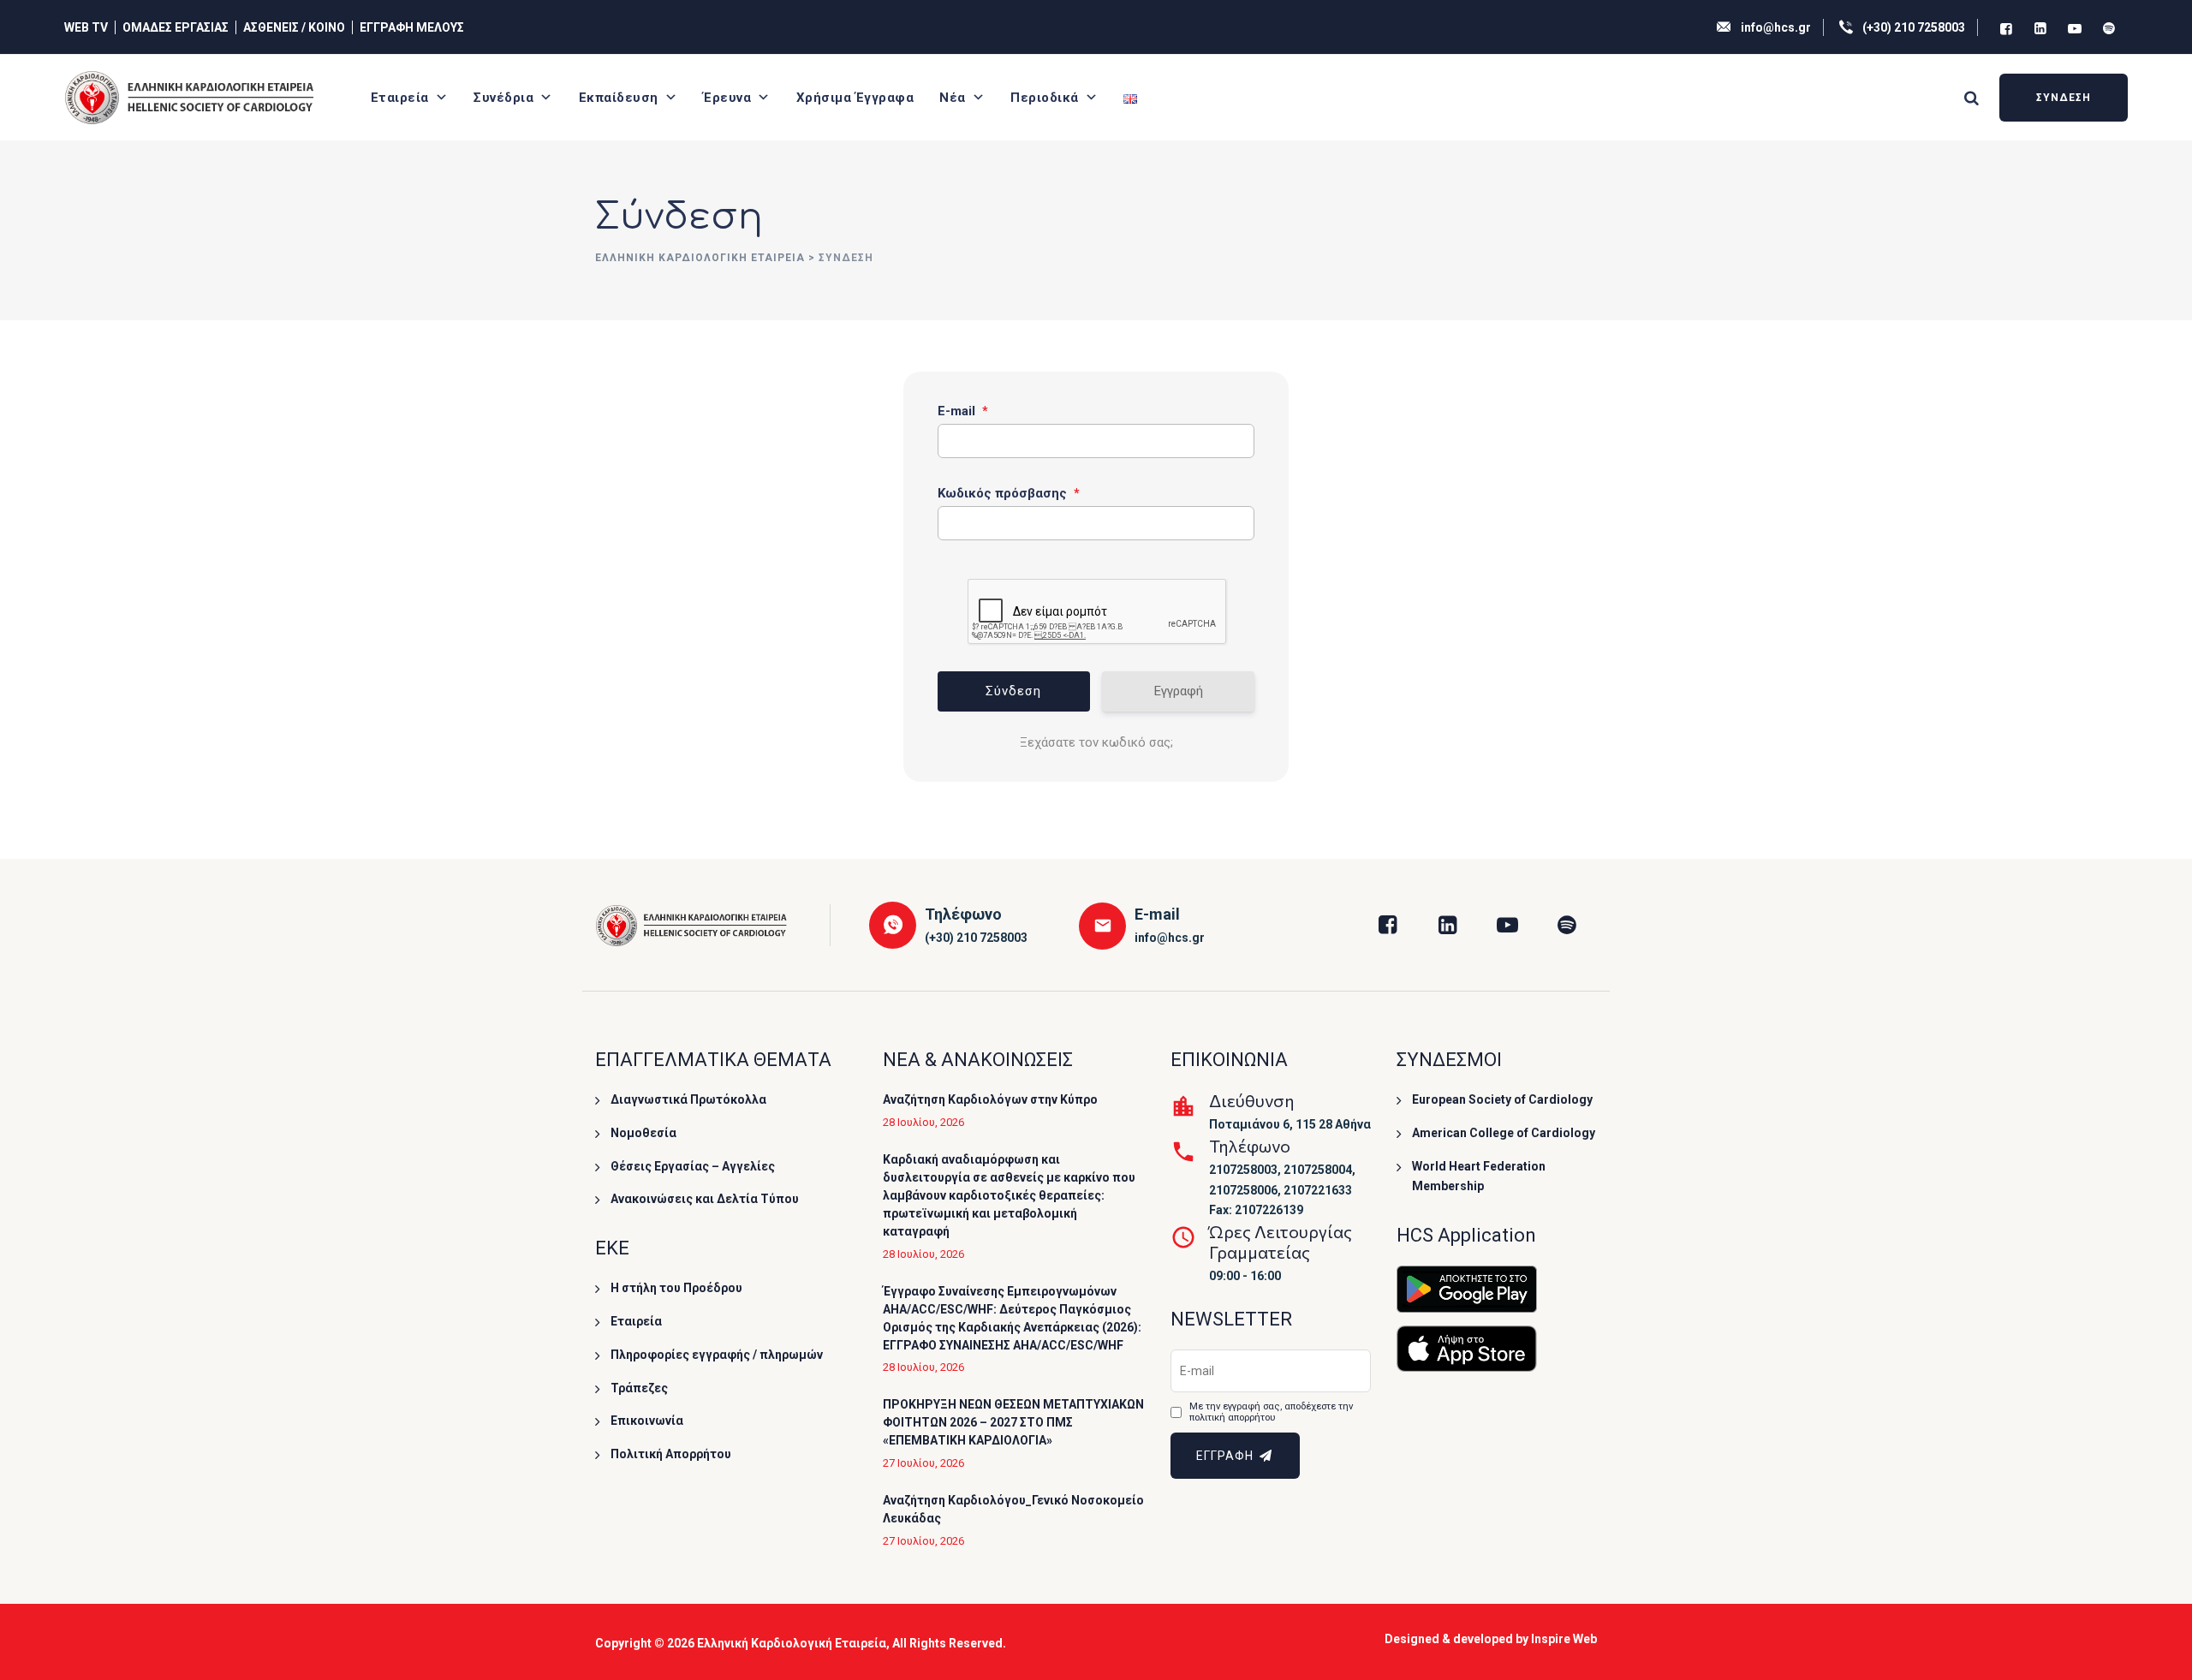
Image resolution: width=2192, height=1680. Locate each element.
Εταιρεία (400, 98)
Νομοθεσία (643, 1133)
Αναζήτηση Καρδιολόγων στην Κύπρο (990, 1099)
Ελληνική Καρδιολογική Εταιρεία (792, 1643)
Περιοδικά (1045, 98)
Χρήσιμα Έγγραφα (855, 98)
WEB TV (86, 27)
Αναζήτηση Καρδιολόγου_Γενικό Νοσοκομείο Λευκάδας (1013, 1509)
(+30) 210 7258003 (1914, 27)
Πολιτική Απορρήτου (671, 1454)
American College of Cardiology (1504, 1133)
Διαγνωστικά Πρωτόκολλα (688, 1099)
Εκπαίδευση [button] (619, 98)
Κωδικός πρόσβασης (1009, 493)
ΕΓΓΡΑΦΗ (1227, 1456)
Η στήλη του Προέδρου (676, 1288)
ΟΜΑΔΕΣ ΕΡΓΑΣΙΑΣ (176, 27)
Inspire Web (1564, 1639)
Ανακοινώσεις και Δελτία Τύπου (705, 1199)
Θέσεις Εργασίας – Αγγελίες (693, 1166)
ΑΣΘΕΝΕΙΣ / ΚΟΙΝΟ (294, 27)
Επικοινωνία (647, 1421)
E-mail (963, 411)
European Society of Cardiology (1502, 1099)
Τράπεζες (639, 1388)
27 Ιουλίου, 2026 (923, 1463)
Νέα (953, 98)
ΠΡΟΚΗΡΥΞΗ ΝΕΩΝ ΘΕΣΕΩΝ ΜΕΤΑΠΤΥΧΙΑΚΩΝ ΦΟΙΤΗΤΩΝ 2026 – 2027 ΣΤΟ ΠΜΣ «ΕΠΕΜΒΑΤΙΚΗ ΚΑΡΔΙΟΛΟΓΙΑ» (1013, 1422)
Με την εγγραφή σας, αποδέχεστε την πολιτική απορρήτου (1271, 1412)
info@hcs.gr (1776, 27)
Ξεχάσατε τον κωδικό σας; (1096, 742)
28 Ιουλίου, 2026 (923, 1122)
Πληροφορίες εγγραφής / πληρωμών (717, 1355)
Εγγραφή (1179, 691)
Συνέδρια (503, 98)
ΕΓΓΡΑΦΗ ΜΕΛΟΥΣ (412, 27)
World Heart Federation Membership (1479, 1177)
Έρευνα (727, 98)
